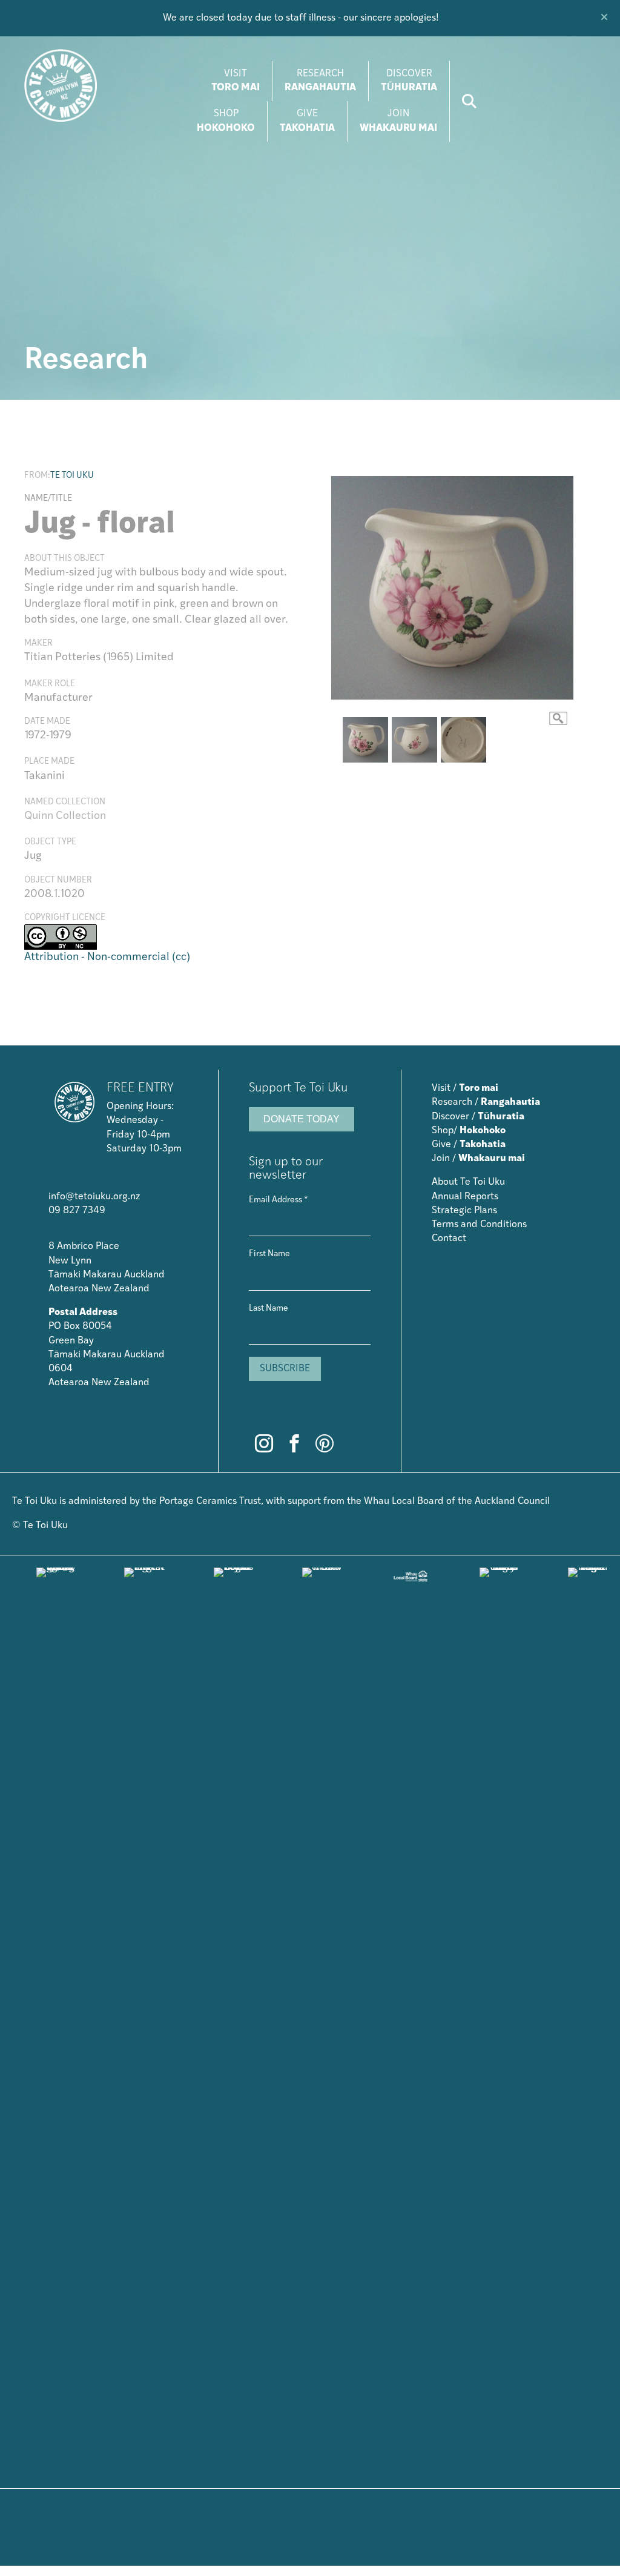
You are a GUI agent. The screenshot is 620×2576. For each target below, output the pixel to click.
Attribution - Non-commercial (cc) (107, 958)
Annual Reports (465, 1197)
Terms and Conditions (479, 1225)
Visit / (465, 1088)
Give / (469, 1145)
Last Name (269, 1309)
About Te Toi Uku (468, 1182)
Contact (449, 1239)
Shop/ (469, 1131)
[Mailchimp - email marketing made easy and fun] (309, 1415)
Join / (478, 1159)
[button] (606, 18)
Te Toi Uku (72, 476)
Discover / (478, 1117)
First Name (269, 1254)
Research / (486, 1102)
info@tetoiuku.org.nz (94, 1197)
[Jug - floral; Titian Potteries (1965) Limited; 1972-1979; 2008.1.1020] (452, 588)
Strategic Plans (464, 1211)
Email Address (279, 1200)
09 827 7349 (77, 1211)
